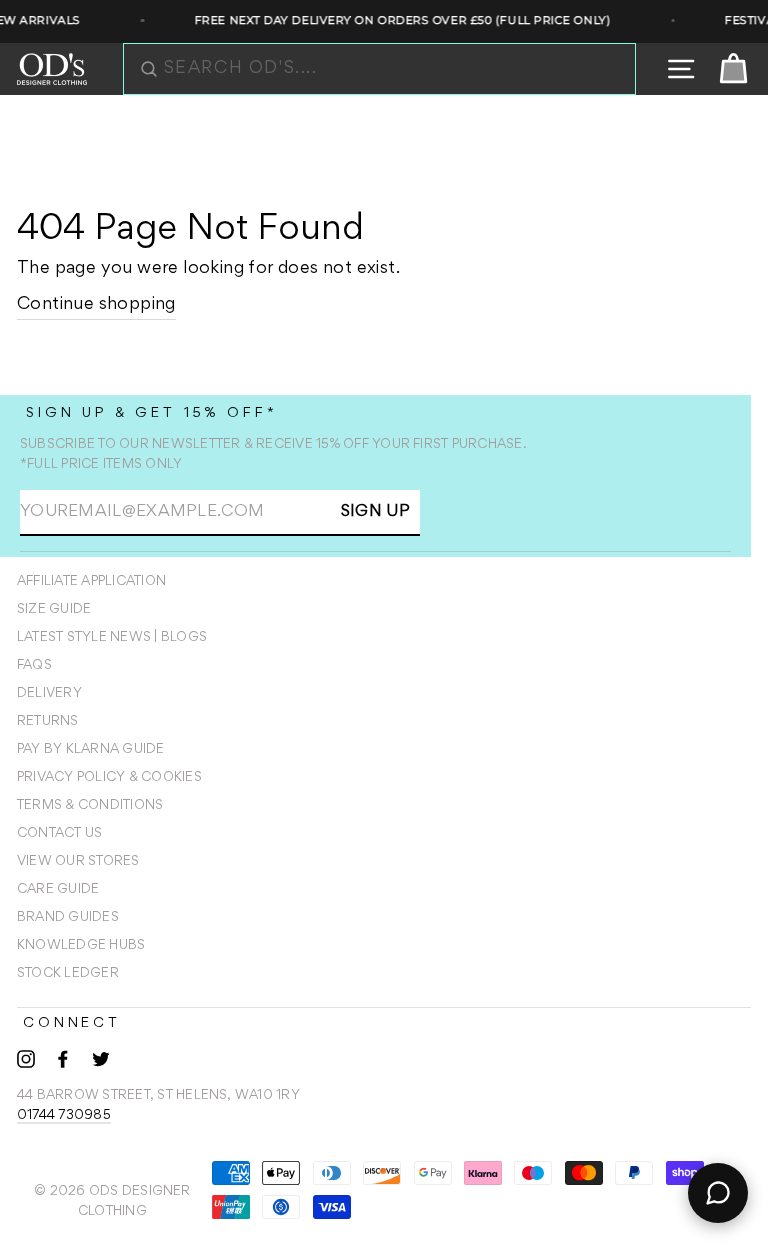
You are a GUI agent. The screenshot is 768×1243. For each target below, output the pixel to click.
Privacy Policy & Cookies (109, 778)
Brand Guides (68, 918)
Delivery (49, 694)
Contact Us (59, 834)
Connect (72, 1023)
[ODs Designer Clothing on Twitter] (101, 1059)
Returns (48, 722)
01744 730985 (64, 1116)
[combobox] (390, 69)
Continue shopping (96, 305)
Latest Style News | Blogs (112, 638)
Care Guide (58, 890)
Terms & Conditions (90, 806)
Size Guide (54, 610)
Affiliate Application (91, 582)
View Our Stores (78, 862)
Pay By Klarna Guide (91, 750)
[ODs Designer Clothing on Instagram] (26, 1059)
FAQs (34, 666)
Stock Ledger (68, 974)
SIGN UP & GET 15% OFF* (151, 413)
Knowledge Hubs (81, 946)
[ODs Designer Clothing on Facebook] (63, 1059)
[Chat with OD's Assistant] (718, 1193)
